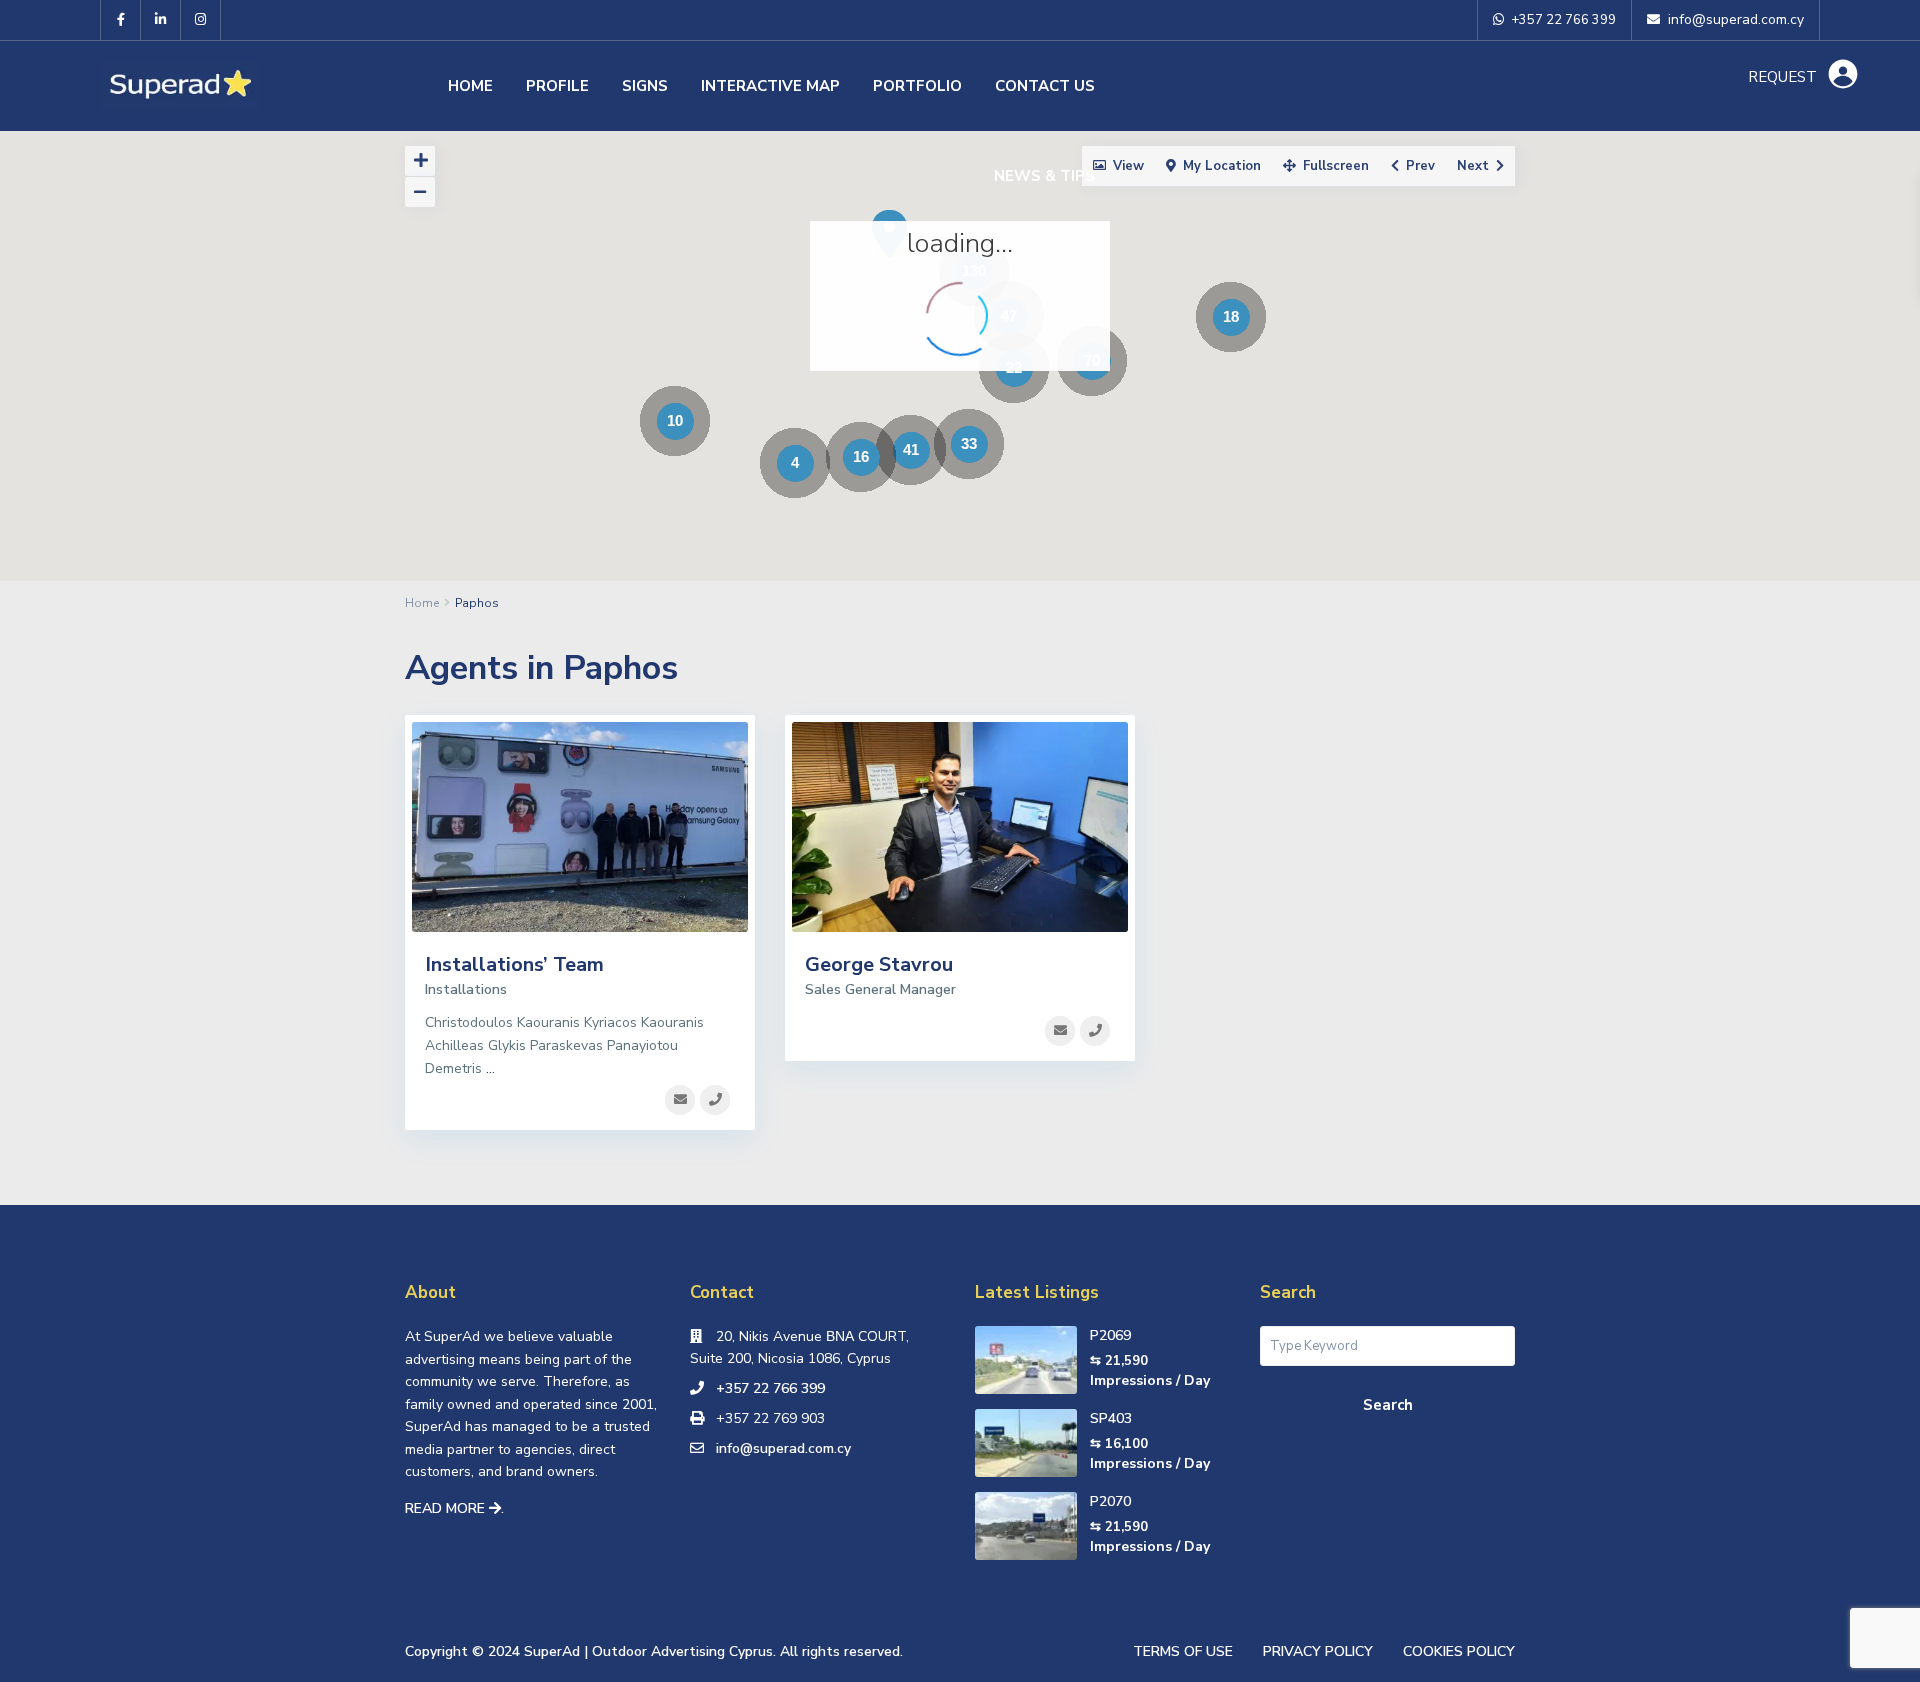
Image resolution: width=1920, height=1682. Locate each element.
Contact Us (1045, 86)
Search (1388, 1405)
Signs (645, 86)
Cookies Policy (1459, 1651)
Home (470, 86)
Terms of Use (1183, 1651)
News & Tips (1044, 176)
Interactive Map (770, 86)
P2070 (1110, 1501)
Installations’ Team (514, 964)
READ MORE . (454, 1508)
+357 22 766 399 (770, 1388)
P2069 (1110, 1335)
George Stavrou (879, 964)
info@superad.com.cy (783, 1448)
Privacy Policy (1318, 1651)
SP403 (1111, 1418)
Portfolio (917, 86)
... (490, 1068)
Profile (557, 86)
